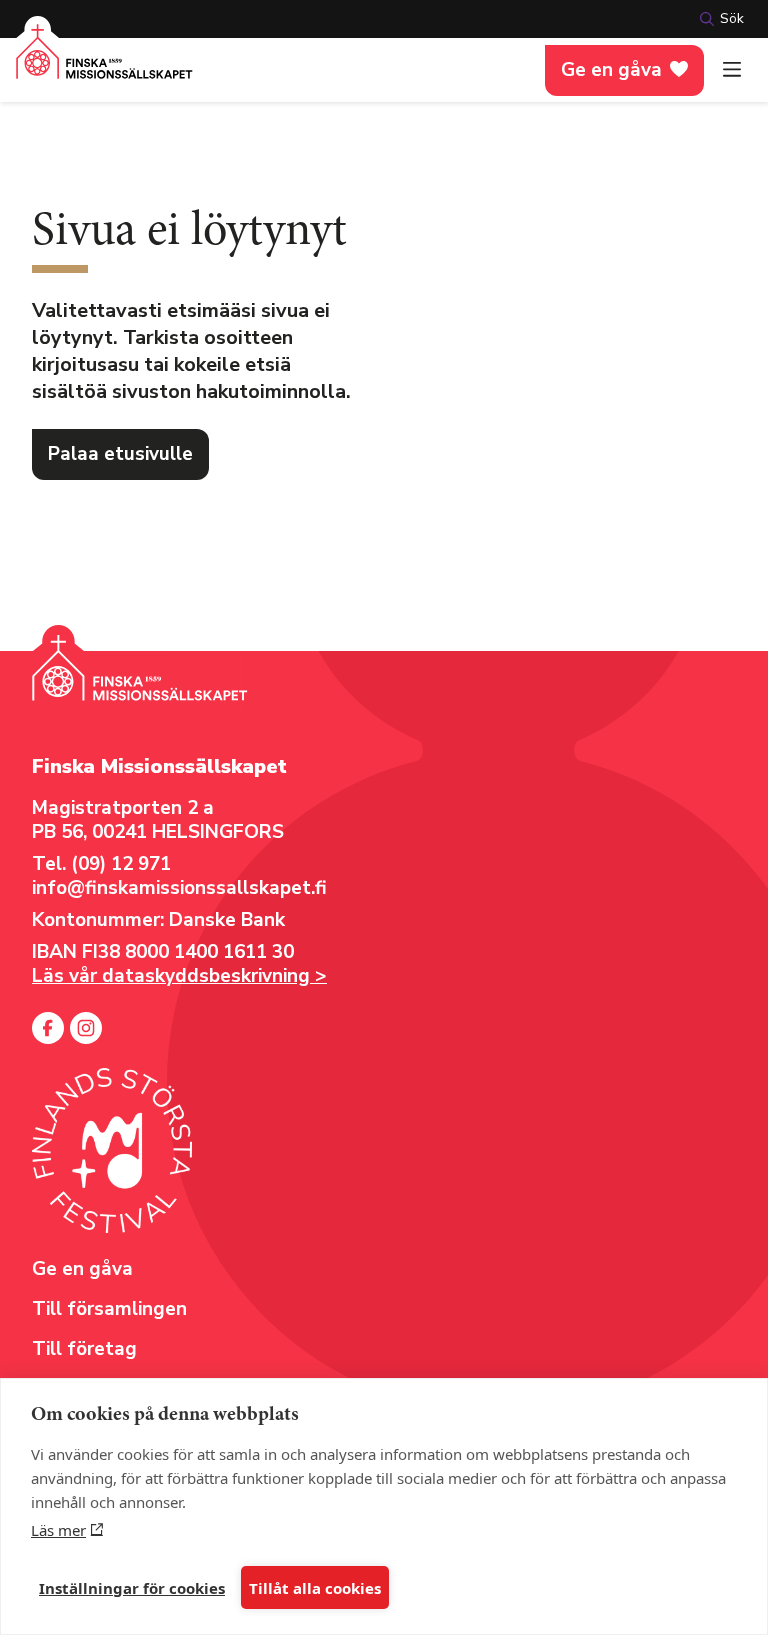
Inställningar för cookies (132, 1588)
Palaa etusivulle (120, 454)
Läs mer (58, 1530)
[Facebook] (48, 1028)
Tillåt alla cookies (315, 1588)
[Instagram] (86, 1028)
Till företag (84, 1349)
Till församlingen (109, 1309)
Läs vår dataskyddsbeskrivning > (179, 976)
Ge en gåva (611, 70)
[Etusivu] (104, 63)
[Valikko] (732, 70)
